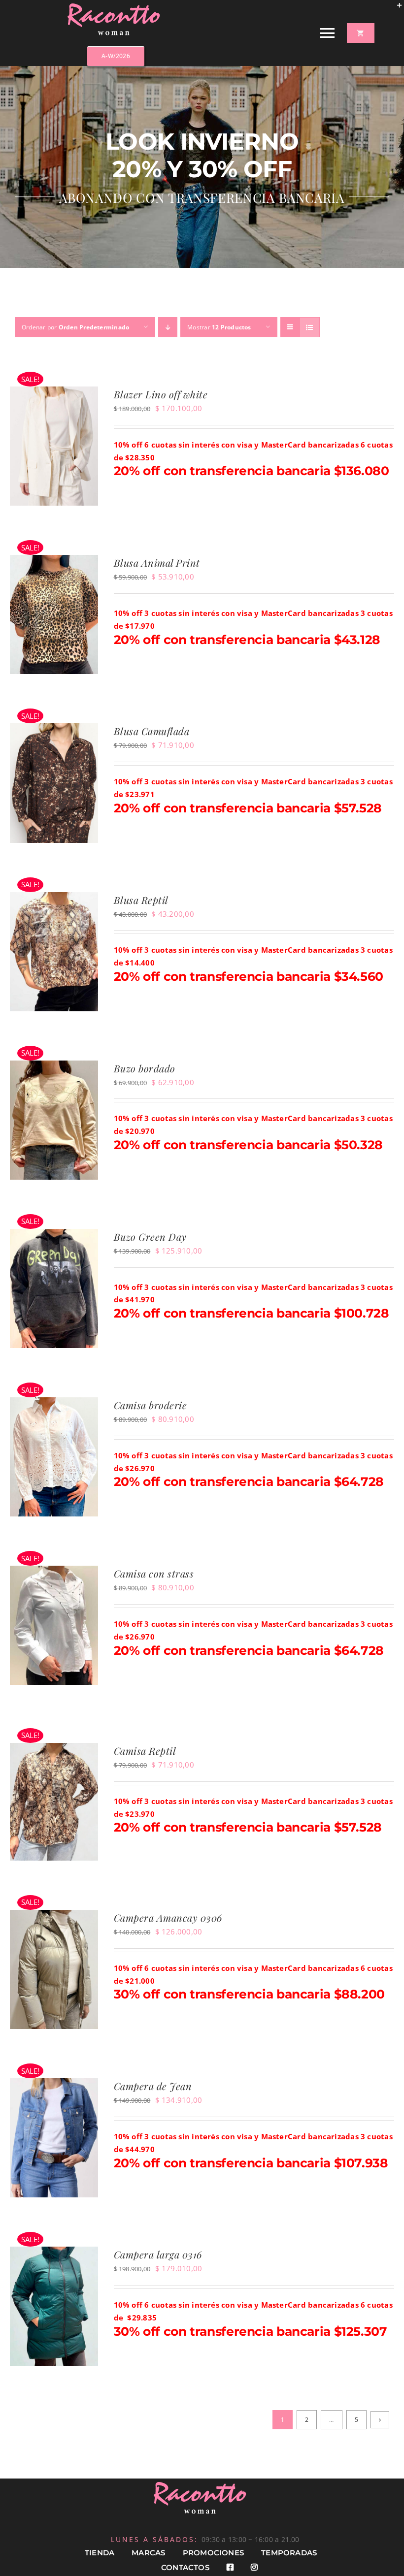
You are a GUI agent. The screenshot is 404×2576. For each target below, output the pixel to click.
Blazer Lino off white (161, 394)
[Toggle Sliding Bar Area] (395, 9)
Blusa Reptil (141, 900)
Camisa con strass (154, 1573)
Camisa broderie (151, 1405)
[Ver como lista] (310, 327)
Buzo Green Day (150, 1237)
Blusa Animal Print (157, 563)
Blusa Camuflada (152, 731)
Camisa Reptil (145, 1751)
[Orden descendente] (168, 327)
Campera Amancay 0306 (168, 1917)
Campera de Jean (153, 2086)
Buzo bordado (145, 1068)
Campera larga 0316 (158, 2254)
